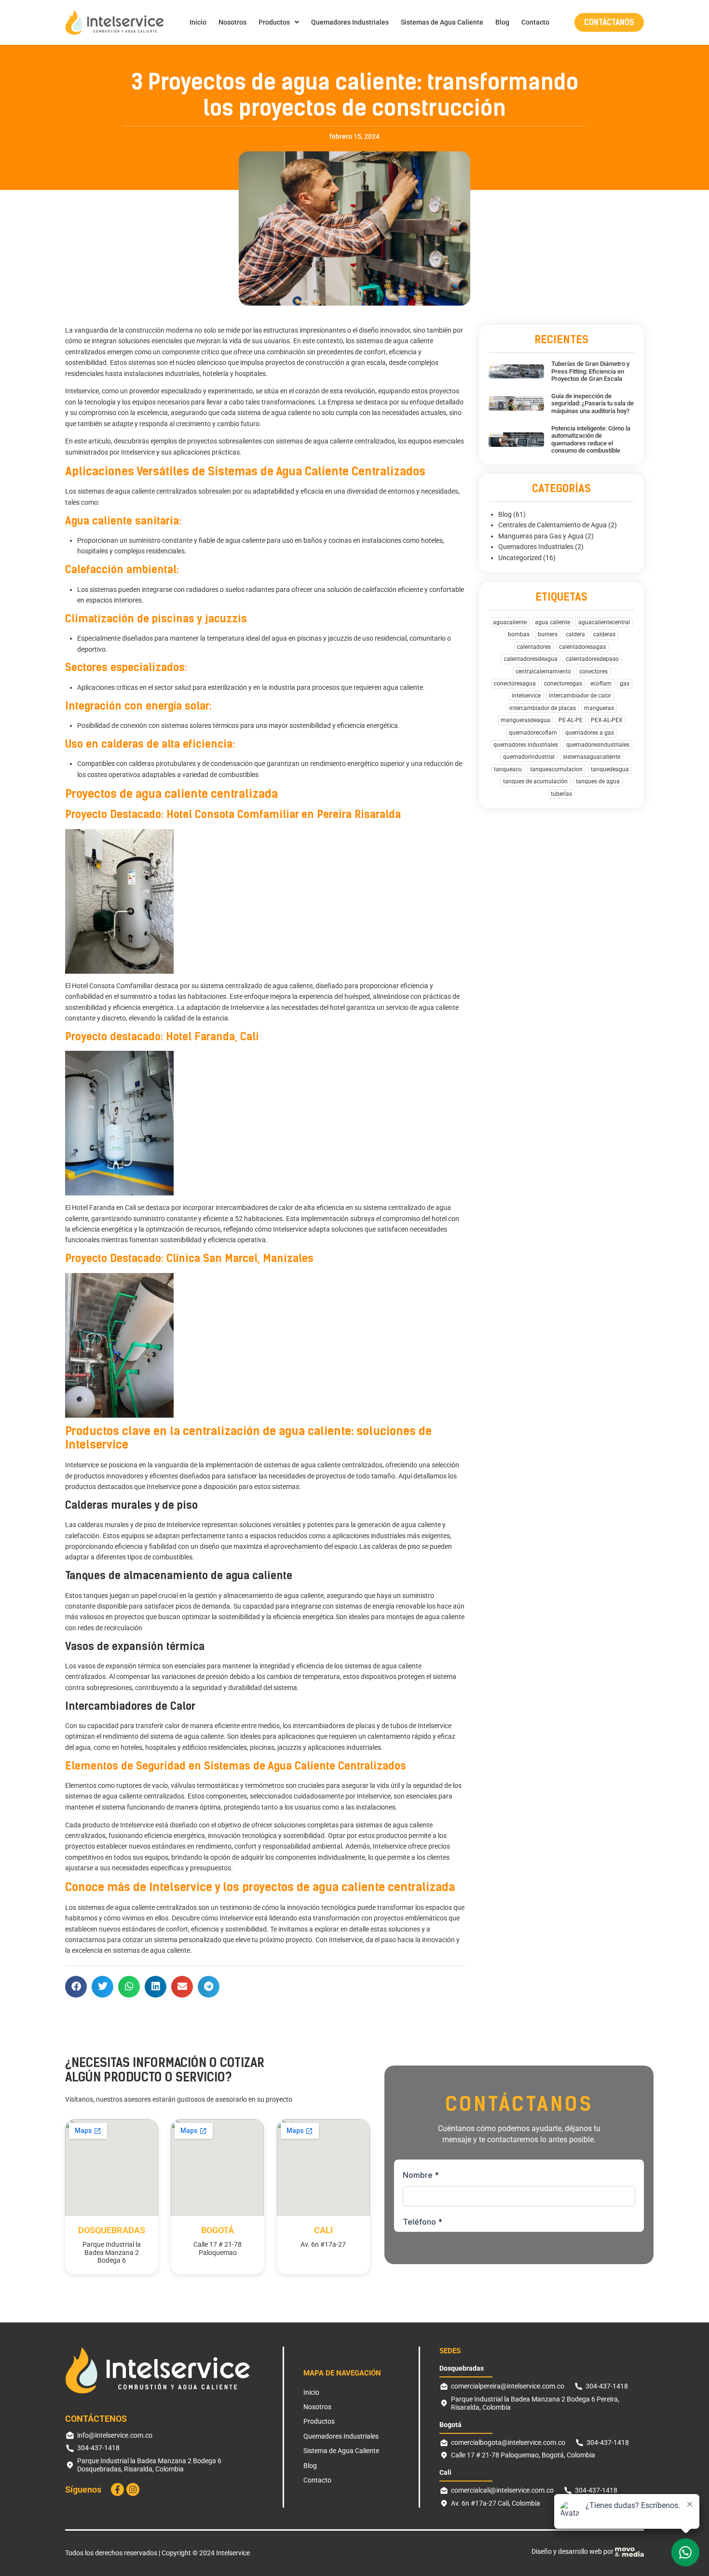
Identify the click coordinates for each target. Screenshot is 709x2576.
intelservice (526, 696)
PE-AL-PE (571, 720)
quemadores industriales (526, 745)
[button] (76, 1987)
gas (625, 684)
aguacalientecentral (604, 622)
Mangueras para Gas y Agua (541, 536)
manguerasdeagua (525, 720)
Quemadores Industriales (350, 22)
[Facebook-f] (117, 2489)
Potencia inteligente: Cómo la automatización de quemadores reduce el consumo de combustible (591, 440)
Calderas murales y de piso (131, 1505)
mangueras (599, 708)
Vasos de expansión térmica (135, 1646)
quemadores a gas (590, 733)
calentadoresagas (582, 647)
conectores (593, 671)
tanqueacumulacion (556, 769)
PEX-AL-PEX (607, 720)
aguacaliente (510, 622)
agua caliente (552, 622)
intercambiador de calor (580, 696)
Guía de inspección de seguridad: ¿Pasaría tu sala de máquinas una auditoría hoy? (593, 403)
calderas (604, 634)
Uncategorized (520, 558)
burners (548, 634)
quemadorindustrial (529, 757)
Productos (274, 22)
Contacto (535, 22)
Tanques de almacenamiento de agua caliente (179, 1576)
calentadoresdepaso (592, 659)
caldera (575, 634)
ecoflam (601, 684)
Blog (502, 22)
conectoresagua (515, 684)
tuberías (561, 794)
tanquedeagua (610, 769)
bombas (519, 634)
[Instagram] (133, 2489)
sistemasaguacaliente (592, 757)
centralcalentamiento (543, 671)
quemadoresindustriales (598, 745)
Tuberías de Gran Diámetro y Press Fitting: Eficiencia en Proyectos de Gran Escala (590, 371)
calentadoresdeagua (531, 659)
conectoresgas (563, 684)
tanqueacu (508, 769)
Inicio (198, 22)
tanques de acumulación (535, 781)
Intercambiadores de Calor (130, 1706)
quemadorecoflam (533, 733)
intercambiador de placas (543, 708)
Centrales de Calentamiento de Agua (552, 525)
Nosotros (232, 22)
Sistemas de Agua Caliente (442, 22)
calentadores (534, 647)
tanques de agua (598, 781)
